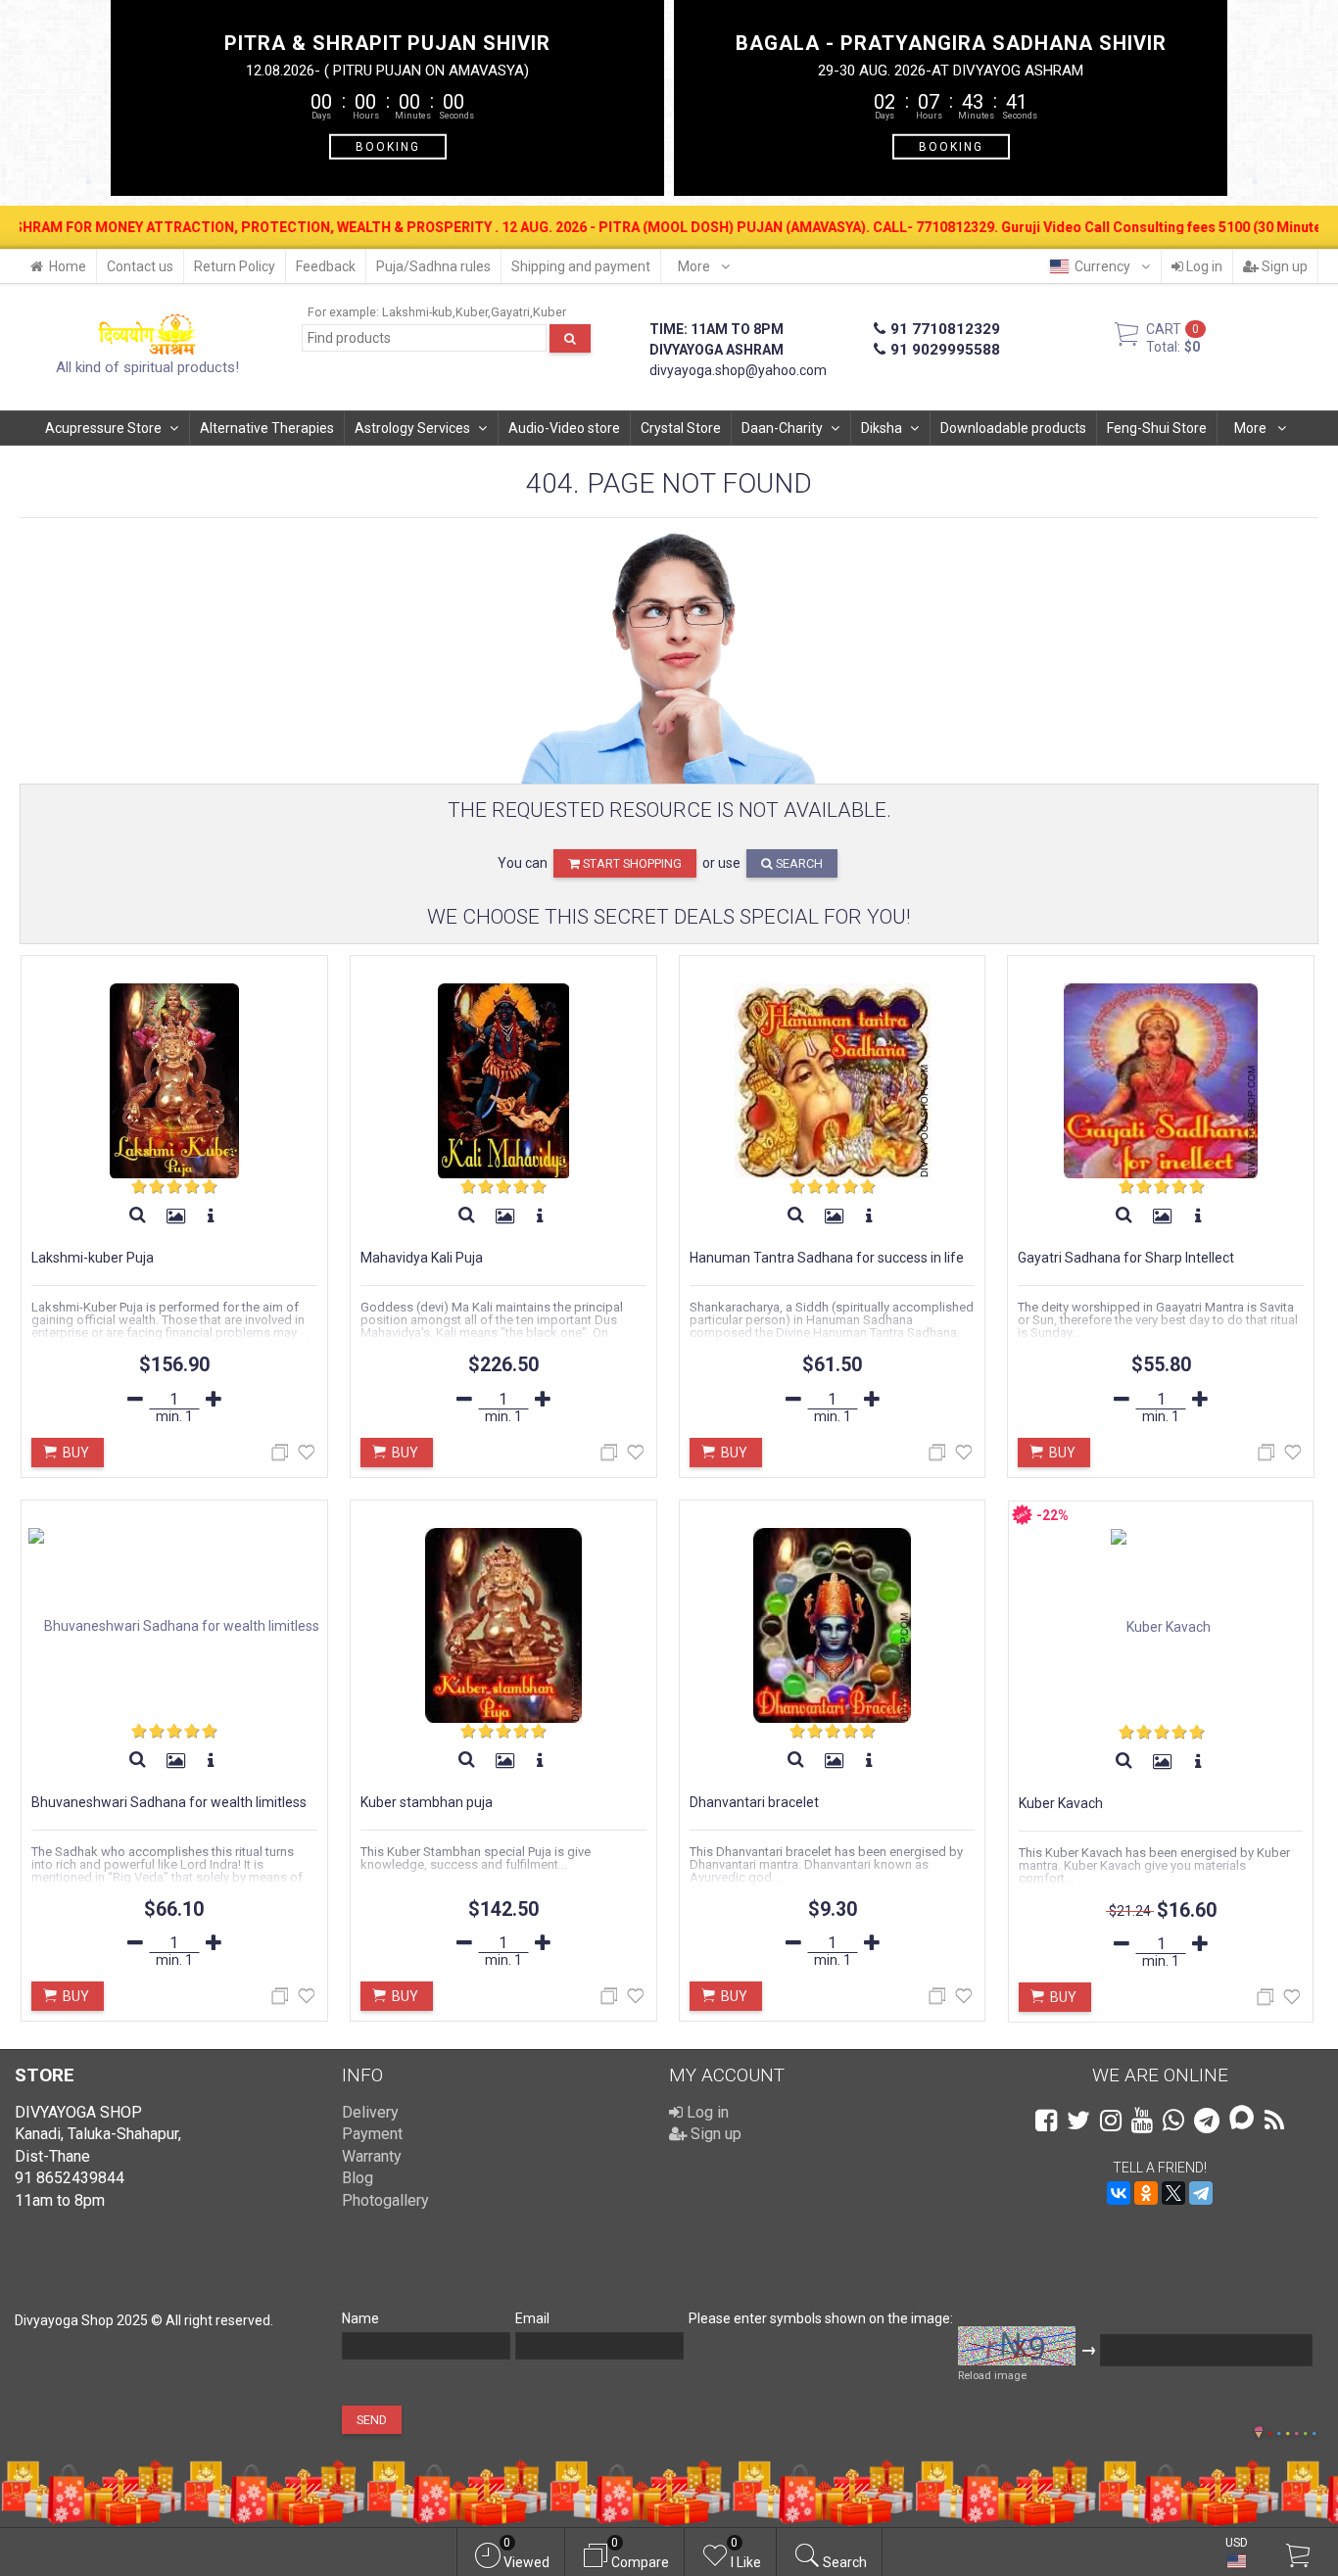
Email (532, 2318)
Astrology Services (412, 428)
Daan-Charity (782, 428)
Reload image (992, 2376)
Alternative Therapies (267, 428)
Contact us (140, 266)
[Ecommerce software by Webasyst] (1292, 2431)
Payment (372, 2134)
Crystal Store (681, 428)
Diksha (882, 428)
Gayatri (510, 312)
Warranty (372, 2156)
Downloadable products (1013, 428)
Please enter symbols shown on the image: (821, 2318)
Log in (1203, 266)
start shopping (631, 863)
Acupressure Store (103, 428)
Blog (358, 2178)
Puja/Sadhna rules (433, 266)
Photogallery (385, 2200)
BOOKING (388, 146)
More (695, 266)
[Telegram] (1201, 2193)
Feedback (326, 266)
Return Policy (235, 266)
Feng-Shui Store (1157, 428)
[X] (1173, 2193)
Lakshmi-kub (417, 312)
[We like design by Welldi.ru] (1259, 2434)
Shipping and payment (581, 266)
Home (68, 266)
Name (360, 2318)
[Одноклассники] (1146, 2193)
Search (798, 863)
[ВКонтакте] (1119, 2193)
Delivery (370, 2112)
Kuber (472, 312)
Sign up (1283, 266)
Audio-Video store (564, 428)
